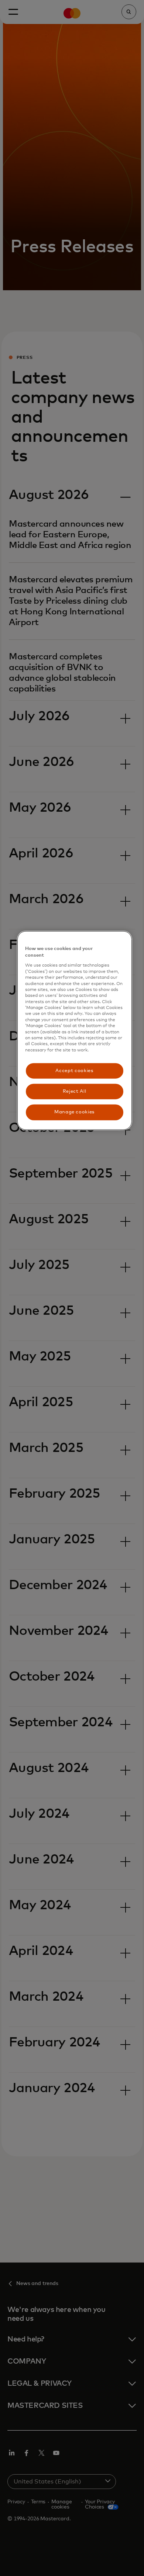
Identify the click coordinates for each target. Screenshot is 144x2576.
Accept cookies (74, 1071)
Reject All (75, 1091)
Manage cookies (74, 1112)
